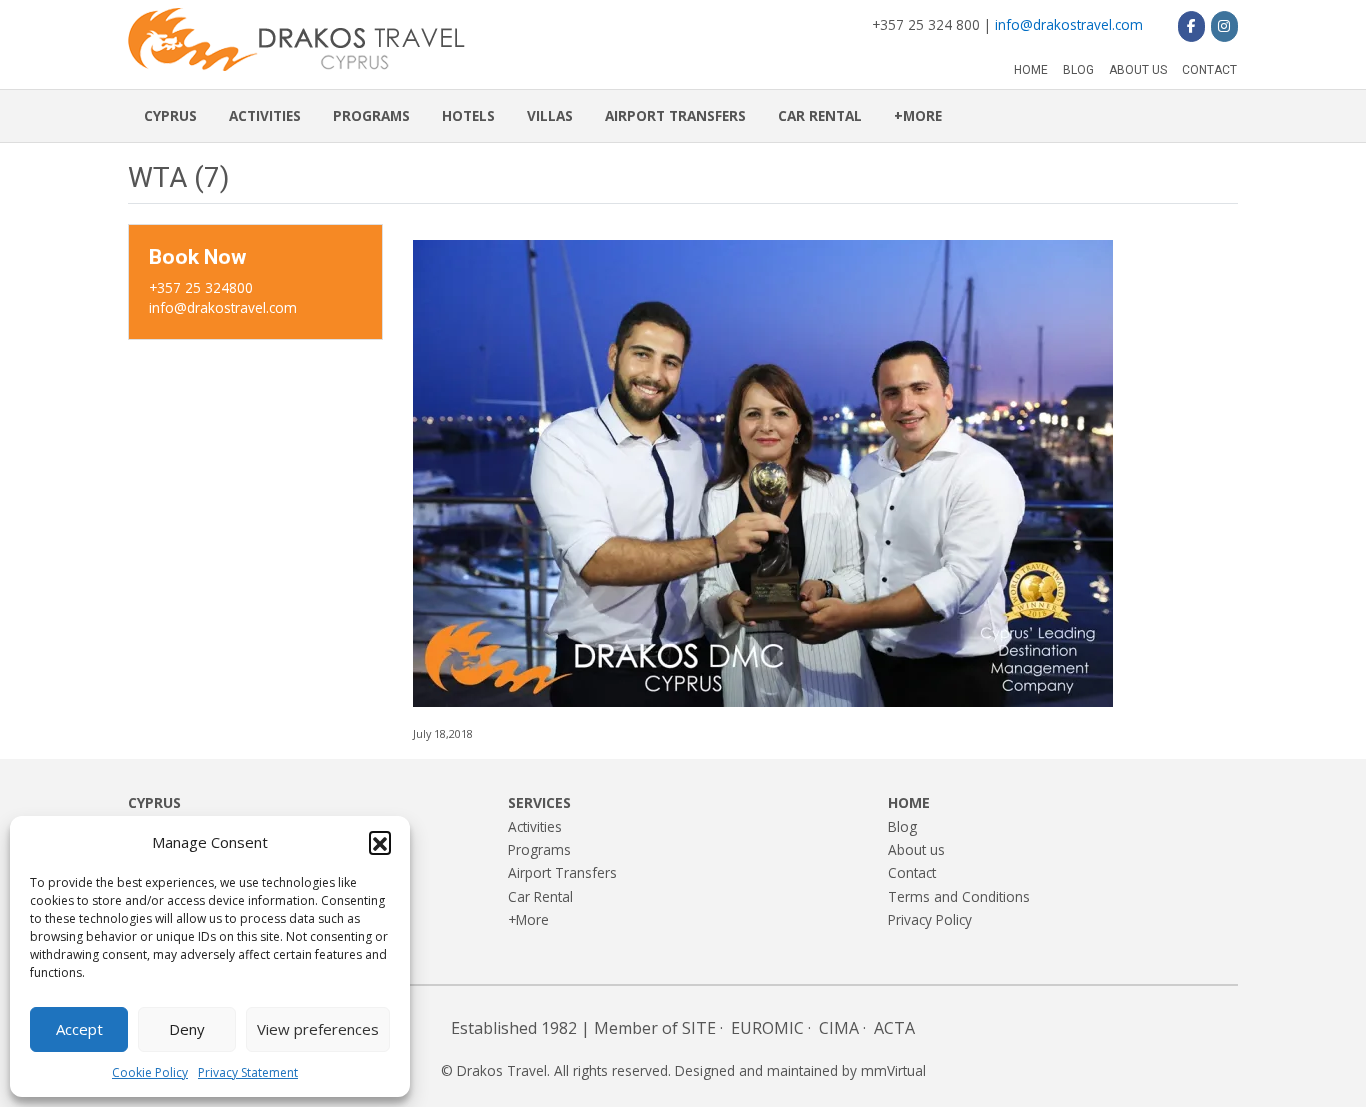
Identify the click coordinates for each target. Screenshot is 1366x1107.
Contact (1209, 70)
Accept (79, 1029)
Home (1031, 70)
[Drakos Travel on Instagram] (1224, 26)
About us (1138, 70)
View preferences (318, 1029)
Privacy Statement (248, 1072)
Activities (265, 115)
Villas (550, 115)
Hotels (468, 115)
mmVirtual (893, 1070)
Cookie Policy (150, 1072)
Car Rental (820, 115)
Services (539, 802)
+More (918, 115)
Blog (1078, 70)
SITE (699, 1028)
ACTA (894, 1028)
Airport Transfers (675, 115)
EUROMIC (767, 1028)
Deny (187, 1029)
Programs (371, 115)
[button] (380, 842)
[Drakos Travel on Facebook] (1191, 26)
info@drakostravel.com (1069, 24)
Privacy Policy (930, 919)
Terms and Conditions (959, 896)
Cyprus (170, 115)
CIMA (839, 1028)
